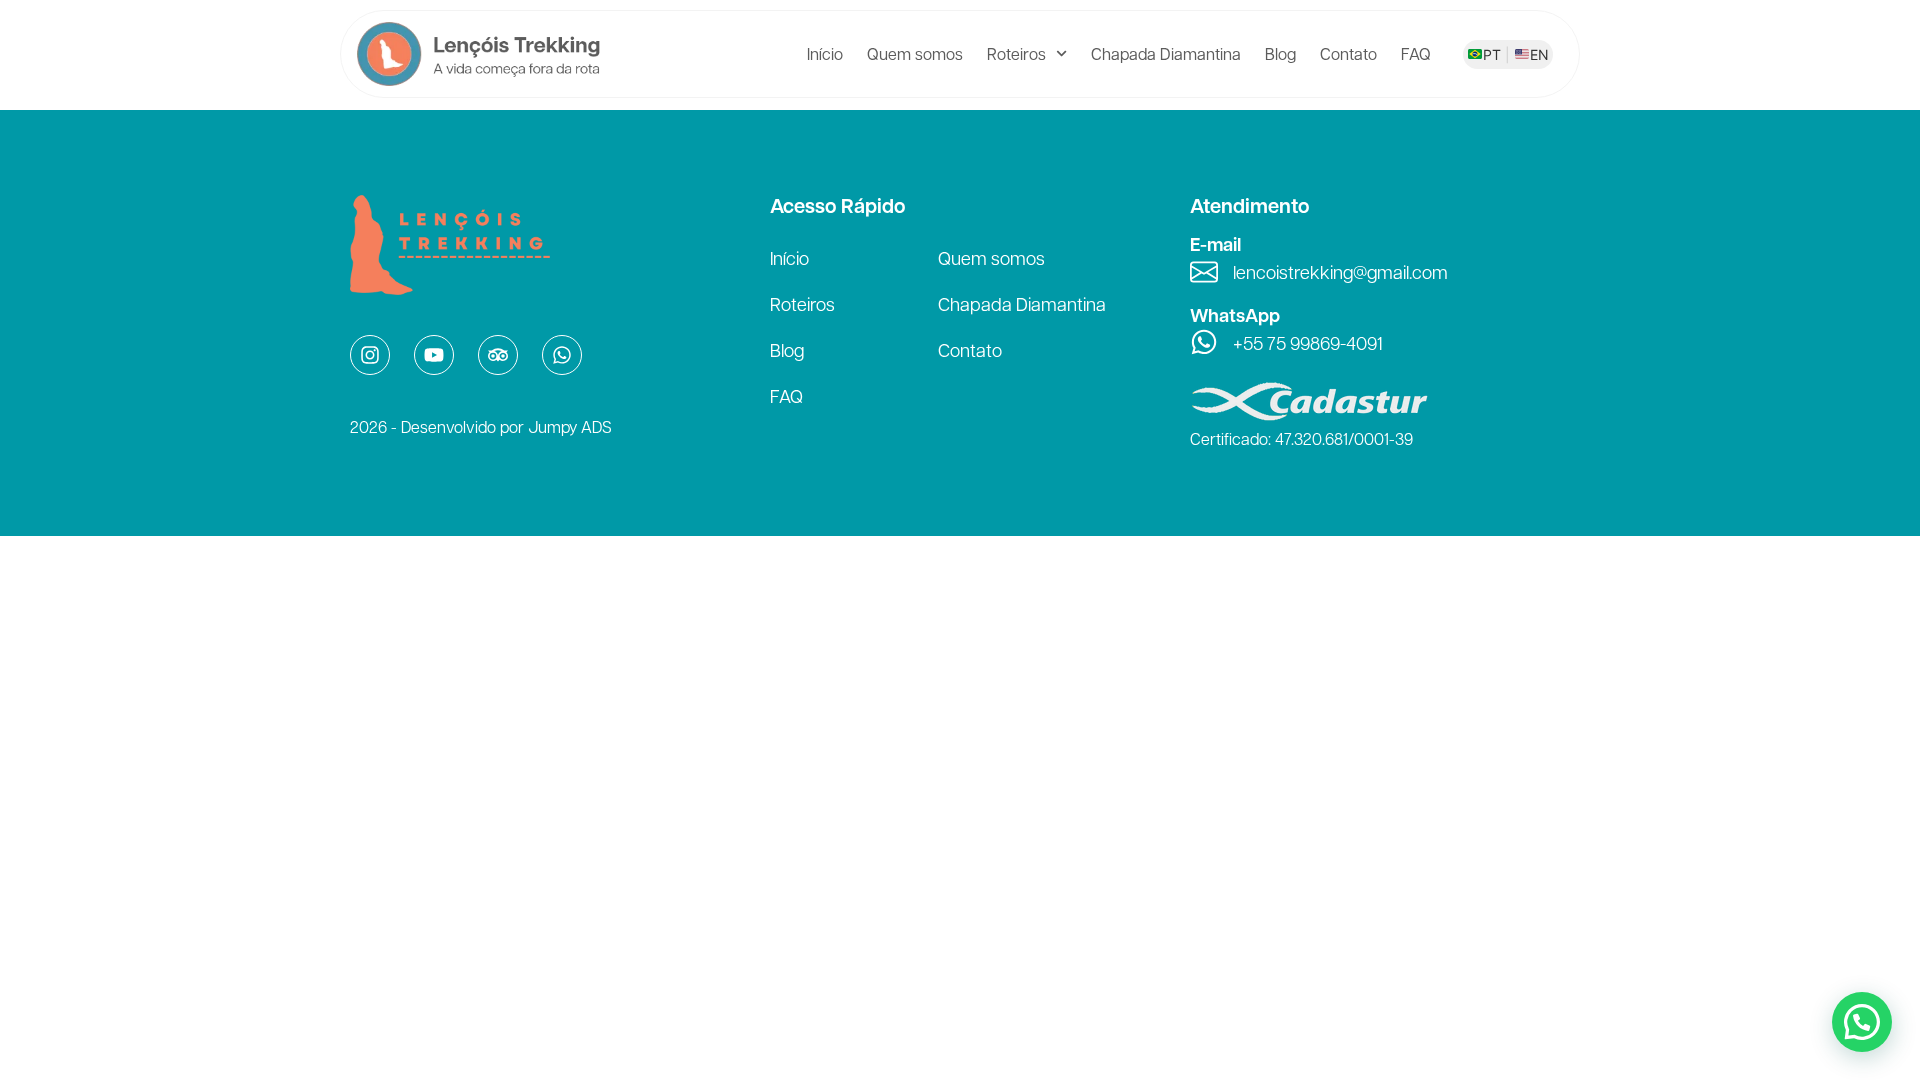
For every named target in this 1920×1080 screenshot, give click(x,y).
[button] (1862, 1022)
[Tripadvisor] (498, 355)
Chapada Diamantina (1166, 53)
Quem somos (915, 53)
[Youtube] (434, 355)
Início (825, 53)
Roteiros (1016, 53)
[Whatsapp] (562, 355)
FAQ (1416, 53)
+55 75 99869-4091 (1308, 342)
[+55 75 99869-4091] (1204, 342)
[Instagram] (370, 355)
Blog (1280, 53)
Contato (1348, 53)
